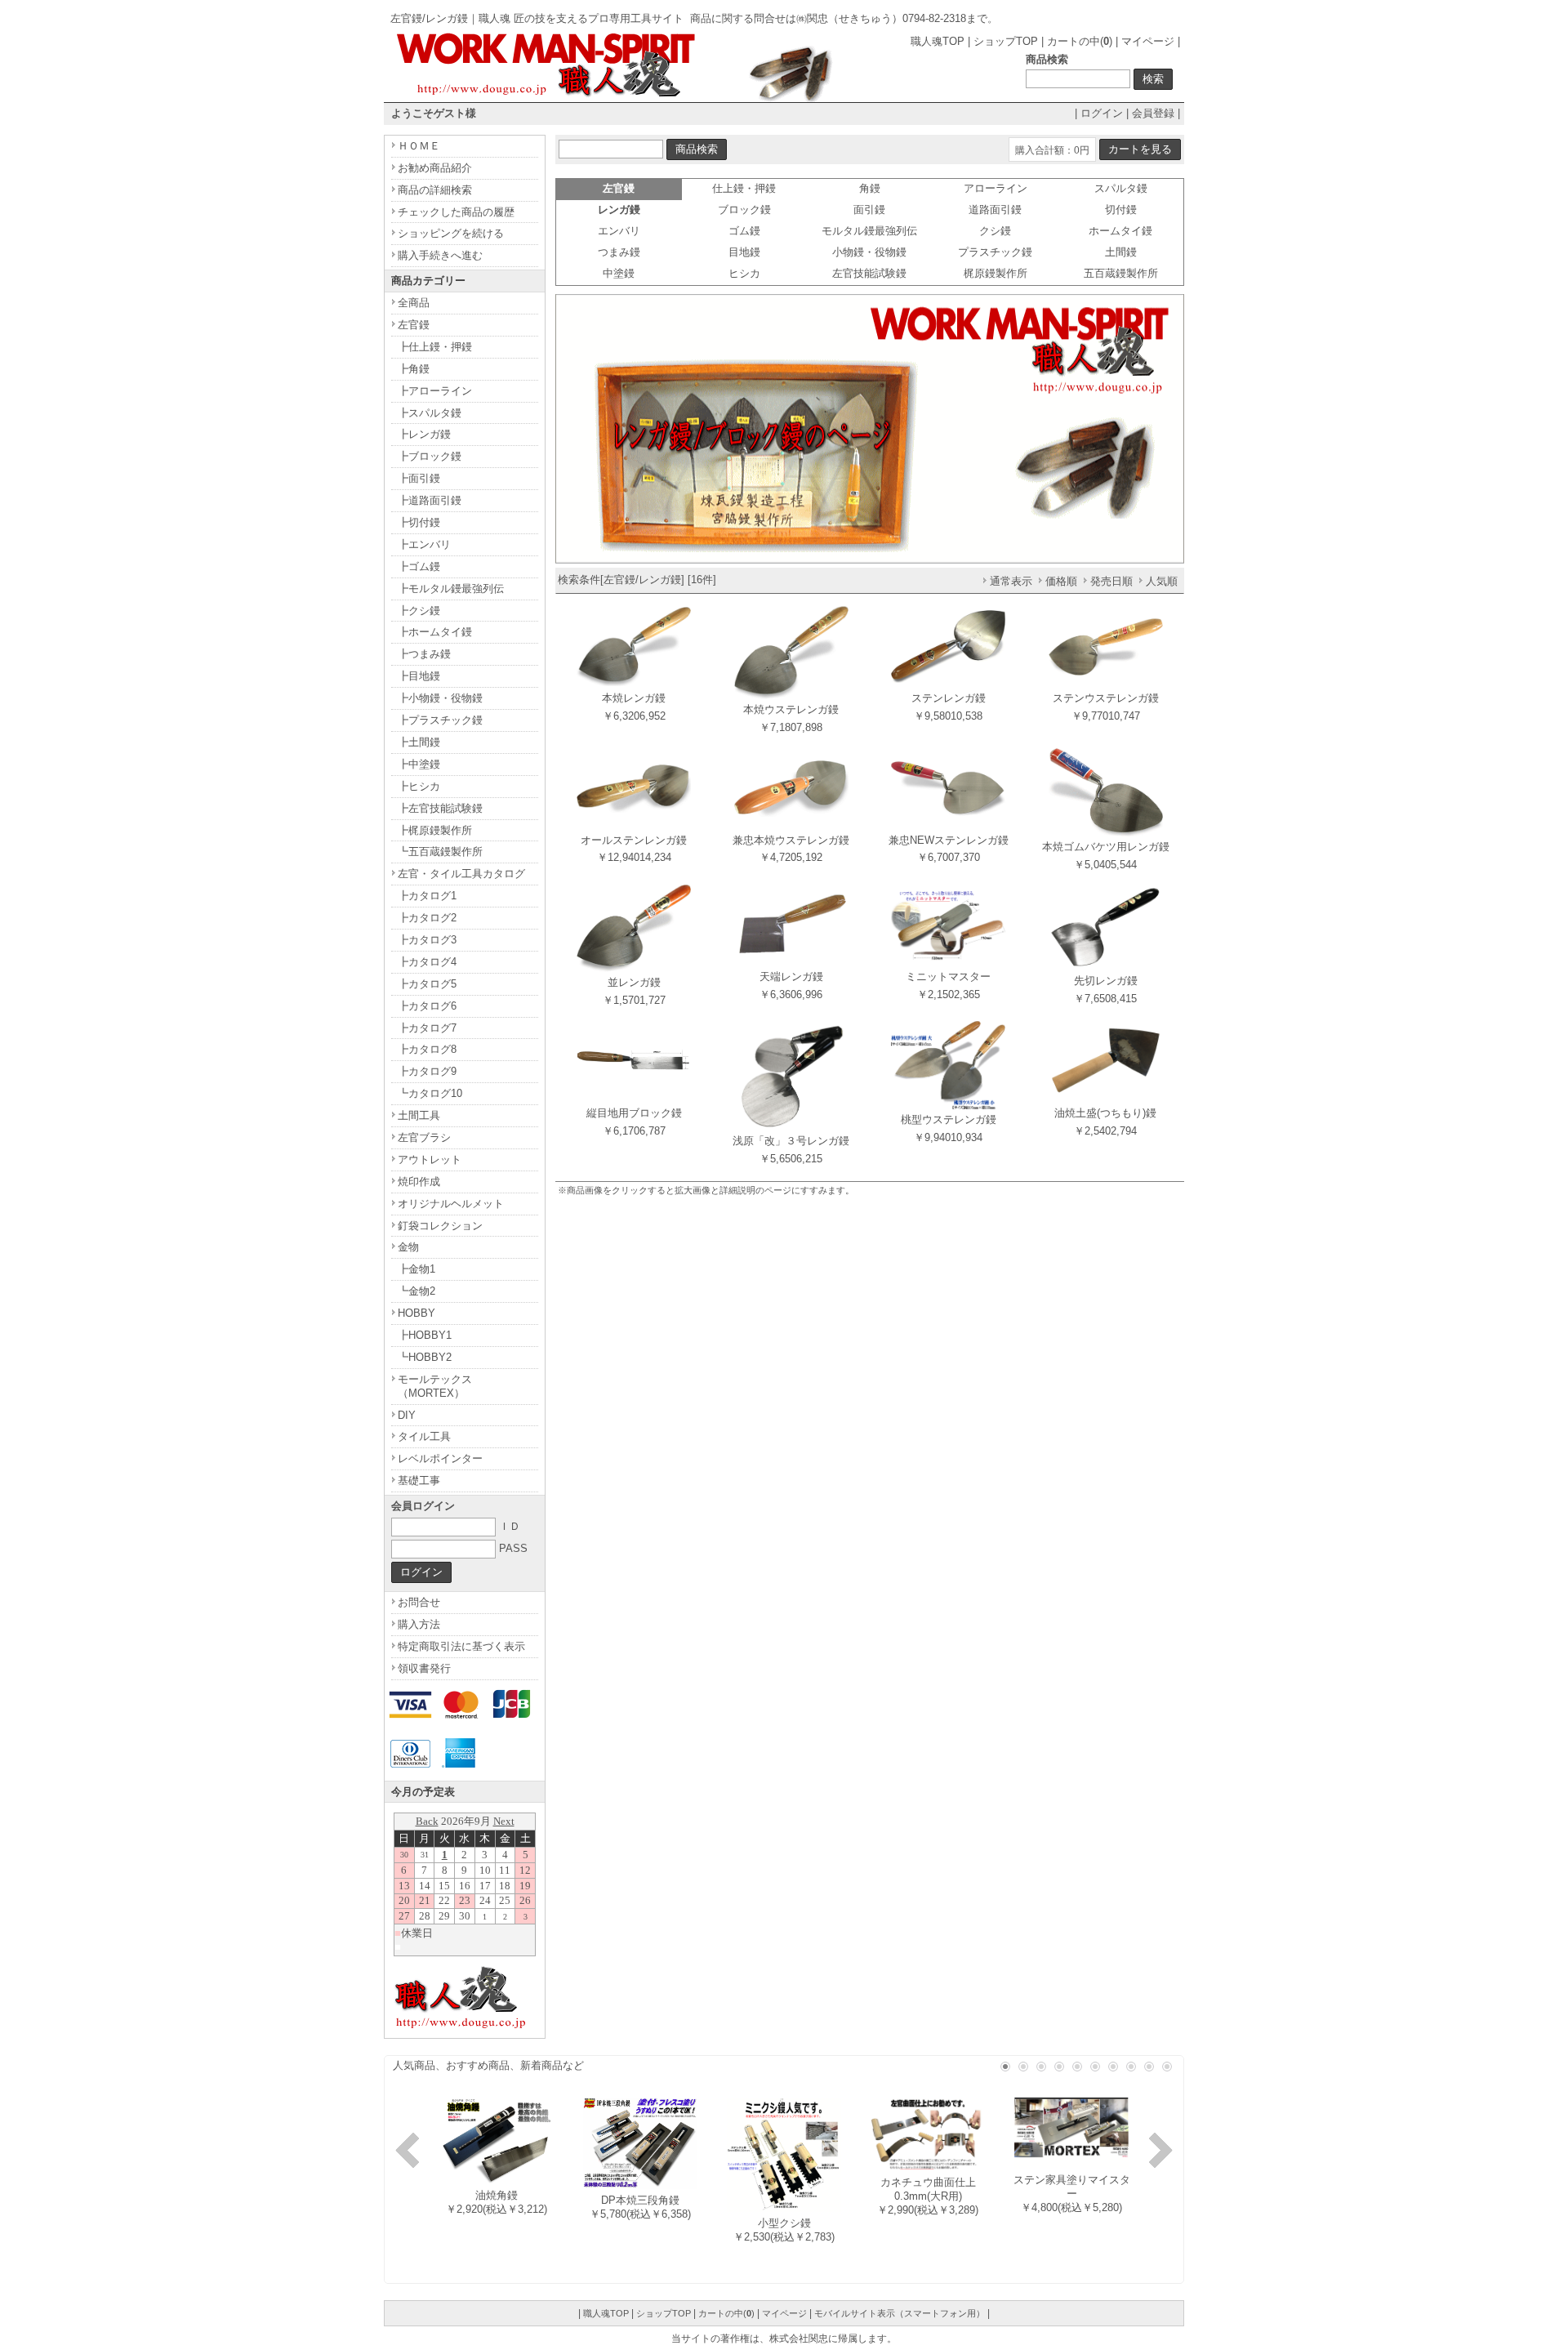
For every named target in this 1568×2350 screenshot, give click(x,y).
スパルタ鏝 (1121, 188)
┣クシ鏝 (419, 611)
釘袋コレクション (440, 1226)
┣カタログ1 (427, 896)
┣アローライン (435, 391)
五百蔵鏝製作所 (1121, 273)
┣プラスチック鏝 (440, 720)
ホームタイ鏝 (1120, 231)
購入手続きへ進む (440, 255)
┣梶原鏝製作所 (435, 830)
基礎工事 (419, 1480)
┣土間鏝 (419, 742)
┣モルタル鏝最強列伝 (451, 589)
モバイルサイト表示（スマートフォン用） (900, 2313)
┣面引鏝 (419, 478)
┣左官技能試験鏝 (440, 808)
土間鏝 (1121, 252)
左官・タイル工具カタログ (461, 874)
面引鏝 (869, 210)
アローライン (996, 188)
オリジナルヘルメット (451, 1204)
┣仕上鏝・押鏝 (435, 347)
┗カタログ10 (430, 1093)
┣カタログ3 (427, 940)
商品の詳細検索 (435, 190)
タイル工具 (424, 1436)
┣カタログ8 (427, 1049)
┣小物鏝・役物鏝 (440, 698)
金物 (408, 1247)
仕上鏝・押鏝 (744, 188)
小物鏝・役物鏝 (869, 252)
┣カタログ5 (427, 984)
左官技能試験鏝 (869, 273)
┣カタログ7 (427, 1028)
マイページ (1148, 41)
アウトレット (430, 1159)
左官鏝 (414, 325)
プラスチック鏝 (995, 252)
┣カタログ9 (427, 1071)
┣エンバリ (424, 544)
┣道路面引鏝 (430, 500)
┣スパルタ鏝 (430, 413)
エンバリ (619, 231)
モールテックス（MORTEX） (435, 1386)
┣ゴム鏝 (419, 566)
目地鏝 (744, 252)
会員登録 (1153, 113)
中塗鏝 (619, 273)
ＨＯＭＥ (419, 146)
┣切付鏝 (419, 522)
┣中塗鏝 (419, 764)
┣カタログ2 (427, 918)
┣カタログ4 (427, 962)
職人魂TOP (938, 41)
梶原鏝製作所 (996, 273)
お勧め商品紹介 (435, 168)
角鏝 (870, 188)
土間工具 (419, 1115)
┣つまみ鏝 (424, 654)
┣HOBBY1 (425, 1335)
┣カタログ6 (427, 1006)
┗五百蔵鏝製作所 (440, 852)
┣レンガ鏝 (424, 434)
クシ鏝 (995, 231)
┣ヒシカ (419, 786)
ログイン (1102, 113)
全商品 (414, 303)
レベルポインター (440, 1458)
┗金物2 (416, 1291)
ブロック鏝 (744, 210)
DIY (407, 1415)
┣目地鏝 (419, 676)
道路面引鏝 (995, 210)
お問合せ (419, 1602)
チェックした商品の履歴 (456, 212)
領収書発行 (424, 1668)
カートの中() (1080, 41)
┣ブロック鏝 (430, 456)
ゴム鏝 (744, 231)
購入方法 (419, 1624)
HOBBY (416, 1313)
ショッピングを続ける (451, 233)
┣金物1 (416, 1269)
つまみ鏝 (619, 252)
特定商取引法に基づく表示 (461, 1646)
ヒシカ (744, 273)
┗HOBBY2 (425, 1357)
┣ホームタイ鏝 (435, 632)
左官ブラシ (424, 1137)
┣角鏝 (414, 369)
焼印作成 (419, 1182)
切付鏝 (1121, 210)
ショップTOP (1006, 41)
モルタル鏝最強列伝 (869, 231)
